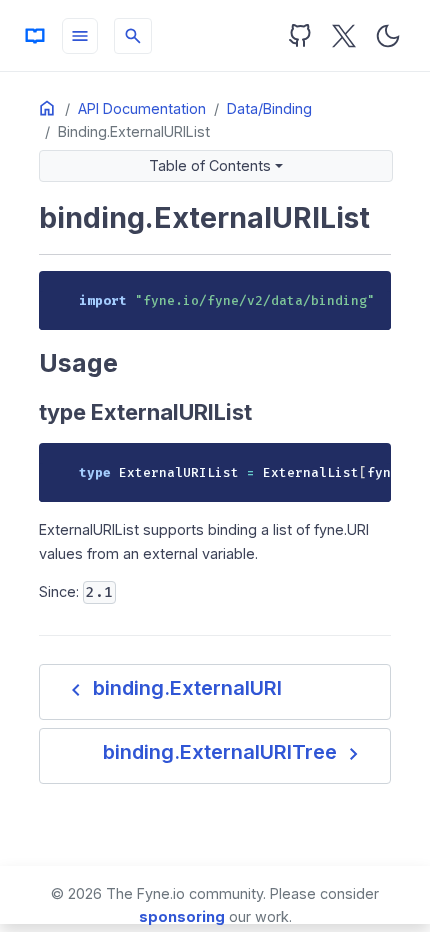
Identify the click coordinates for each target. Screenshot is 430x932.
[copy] (369, 292)
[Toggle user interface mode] (388, 36)
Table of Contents (210, 165)
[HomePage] (35, 36)
